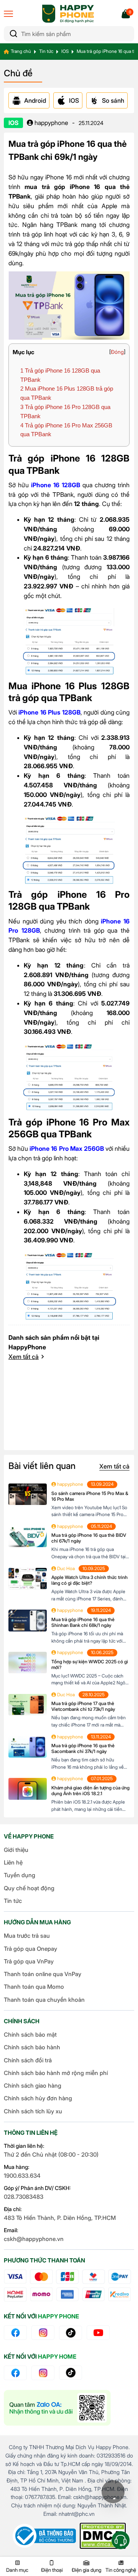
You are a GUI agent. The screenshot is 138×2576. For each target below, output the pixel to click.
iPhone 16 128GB (56, 485)
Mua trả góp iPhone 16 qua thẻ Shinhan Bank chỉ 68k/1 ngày (83, 1622)
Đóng (117, 352)
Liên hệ (13, 1862)
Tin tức (46, 51)
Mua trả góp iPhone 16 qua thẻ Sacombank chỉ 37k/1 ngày (83, 1748)
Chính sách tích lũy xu (33, 2111)
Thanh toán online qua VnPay (43, 1974)
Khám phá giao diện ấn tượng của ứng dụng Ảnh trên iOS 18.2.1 (90, 1791)
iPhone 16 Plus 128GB (49, 712)
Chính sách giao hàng (33, 2086)
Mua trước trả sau (27, 1936)
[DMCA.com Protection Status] (103, 2536)
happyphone (51, 123)
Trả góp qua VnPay (29, 1961)
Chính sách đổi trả (28, 2060)
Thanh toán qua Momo (34, 1987)
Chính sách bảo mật (30, 2035)
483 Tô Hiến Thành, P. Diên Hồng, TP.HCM (60, 2218)
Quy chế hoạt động (29, 1888)
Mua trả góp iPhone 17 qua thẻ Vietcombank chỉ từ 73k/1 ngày (83, 1706)
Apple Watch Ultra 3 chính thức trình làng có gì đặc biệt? (90, 1580)
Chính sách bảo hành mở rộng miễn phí (56, 2073)
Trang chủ (21, 51)
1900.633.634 (22, 2176)
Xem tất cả (24, 1357)
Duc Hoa (65, 1568)
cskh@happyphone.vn (34, 2239)
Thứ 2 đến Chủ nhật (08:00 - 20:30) (51, 2155)
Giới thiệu (16, 1850)
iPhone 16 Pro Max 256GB (67, 1148)
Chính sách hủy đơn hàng (38, 2098)
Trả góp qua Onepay (30, 1949)
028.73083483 (24, 2197)
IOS (65, 51)
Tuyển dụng (20, 1875)
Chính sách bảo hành (32, 2047)
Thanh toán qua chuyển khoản (44, 2000)
